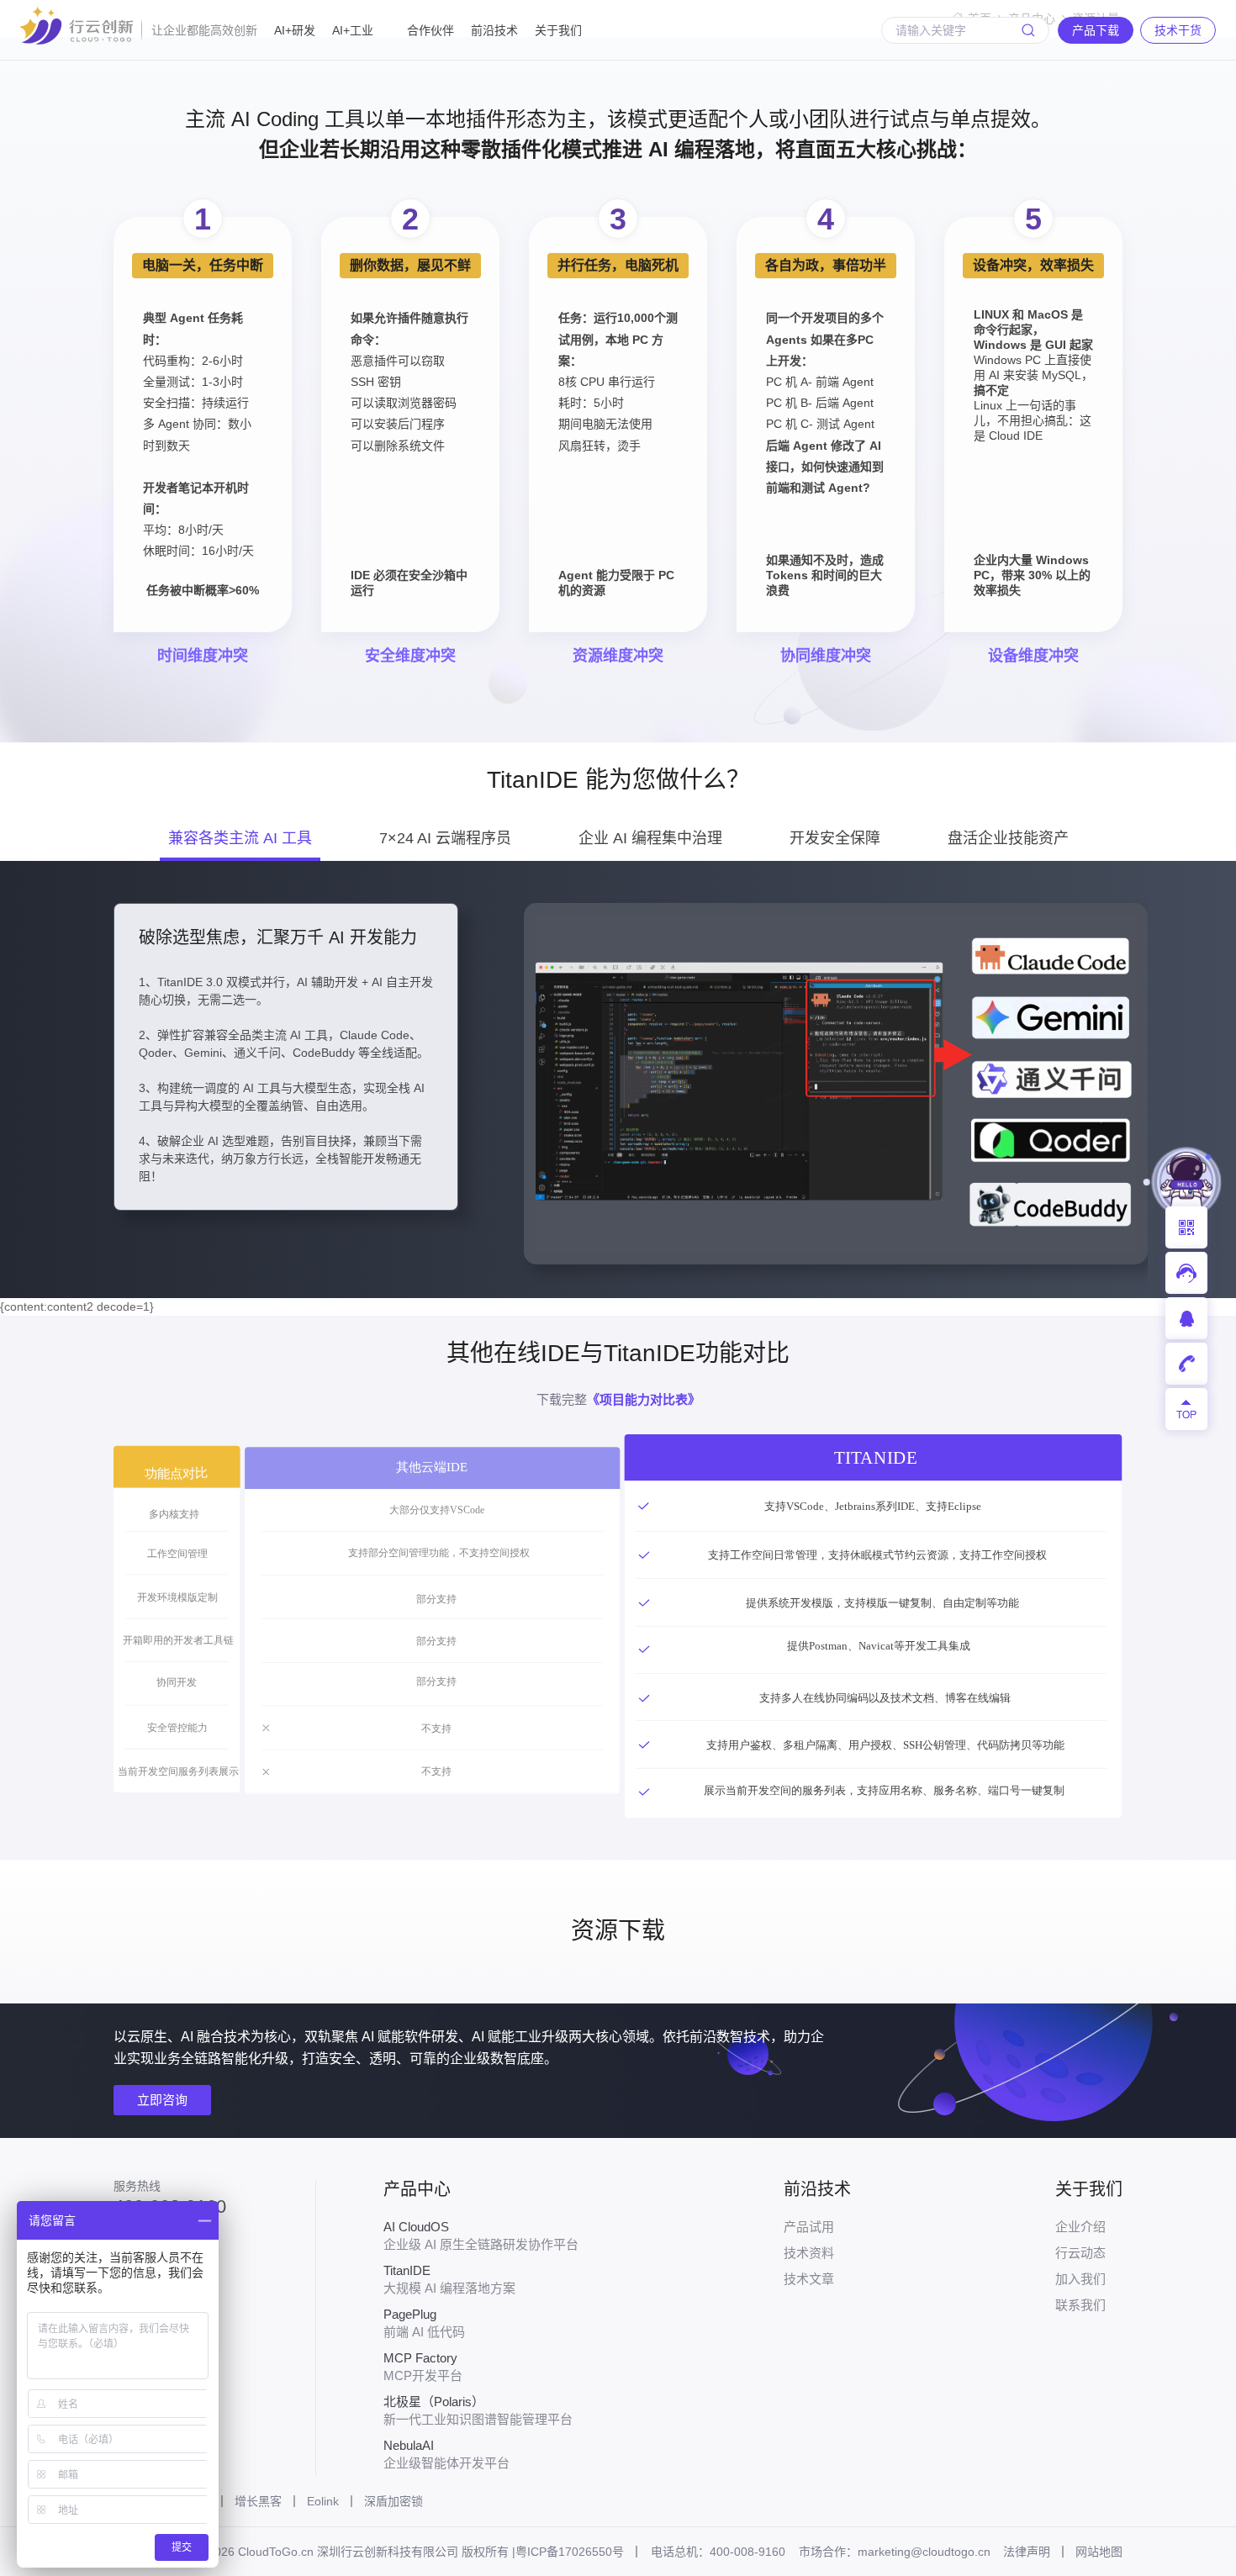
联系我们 (1080, 2305)
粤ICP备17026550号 (570, 2552)
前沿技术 (494, 30)
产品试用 (809, 2227)
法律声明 (1027, 2552)
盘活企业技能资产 (1008, 838)
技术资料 (809, 2253)
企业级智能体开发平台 (446, 2454)
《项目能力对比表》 (644, 1399)
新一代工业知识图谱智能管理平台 (478, 2410)
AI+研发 (295, 30)
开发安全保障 (835, 838)
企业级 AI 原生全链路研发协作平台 (481, 2236)
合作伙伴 (430, 30)
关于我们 (558, 30)
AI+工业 (353, 30)
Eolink (323, 2501)
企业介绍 (1080, 2227)
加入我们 (1080, 2279)
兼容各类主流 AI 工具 (240, 838)
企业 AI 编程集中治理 (650, 838)
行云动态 (1080, 2253)
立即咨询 (162, 2100)
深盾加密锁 (394, 2501)
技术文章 (809, 2279)
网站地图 (1099, 2552)
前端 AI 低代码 (424, 2323)
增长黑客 (258, 2501)
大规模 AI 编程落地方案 (449, 2279)
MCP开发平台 (423, 2367)
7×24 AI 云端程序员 (445, 838)
